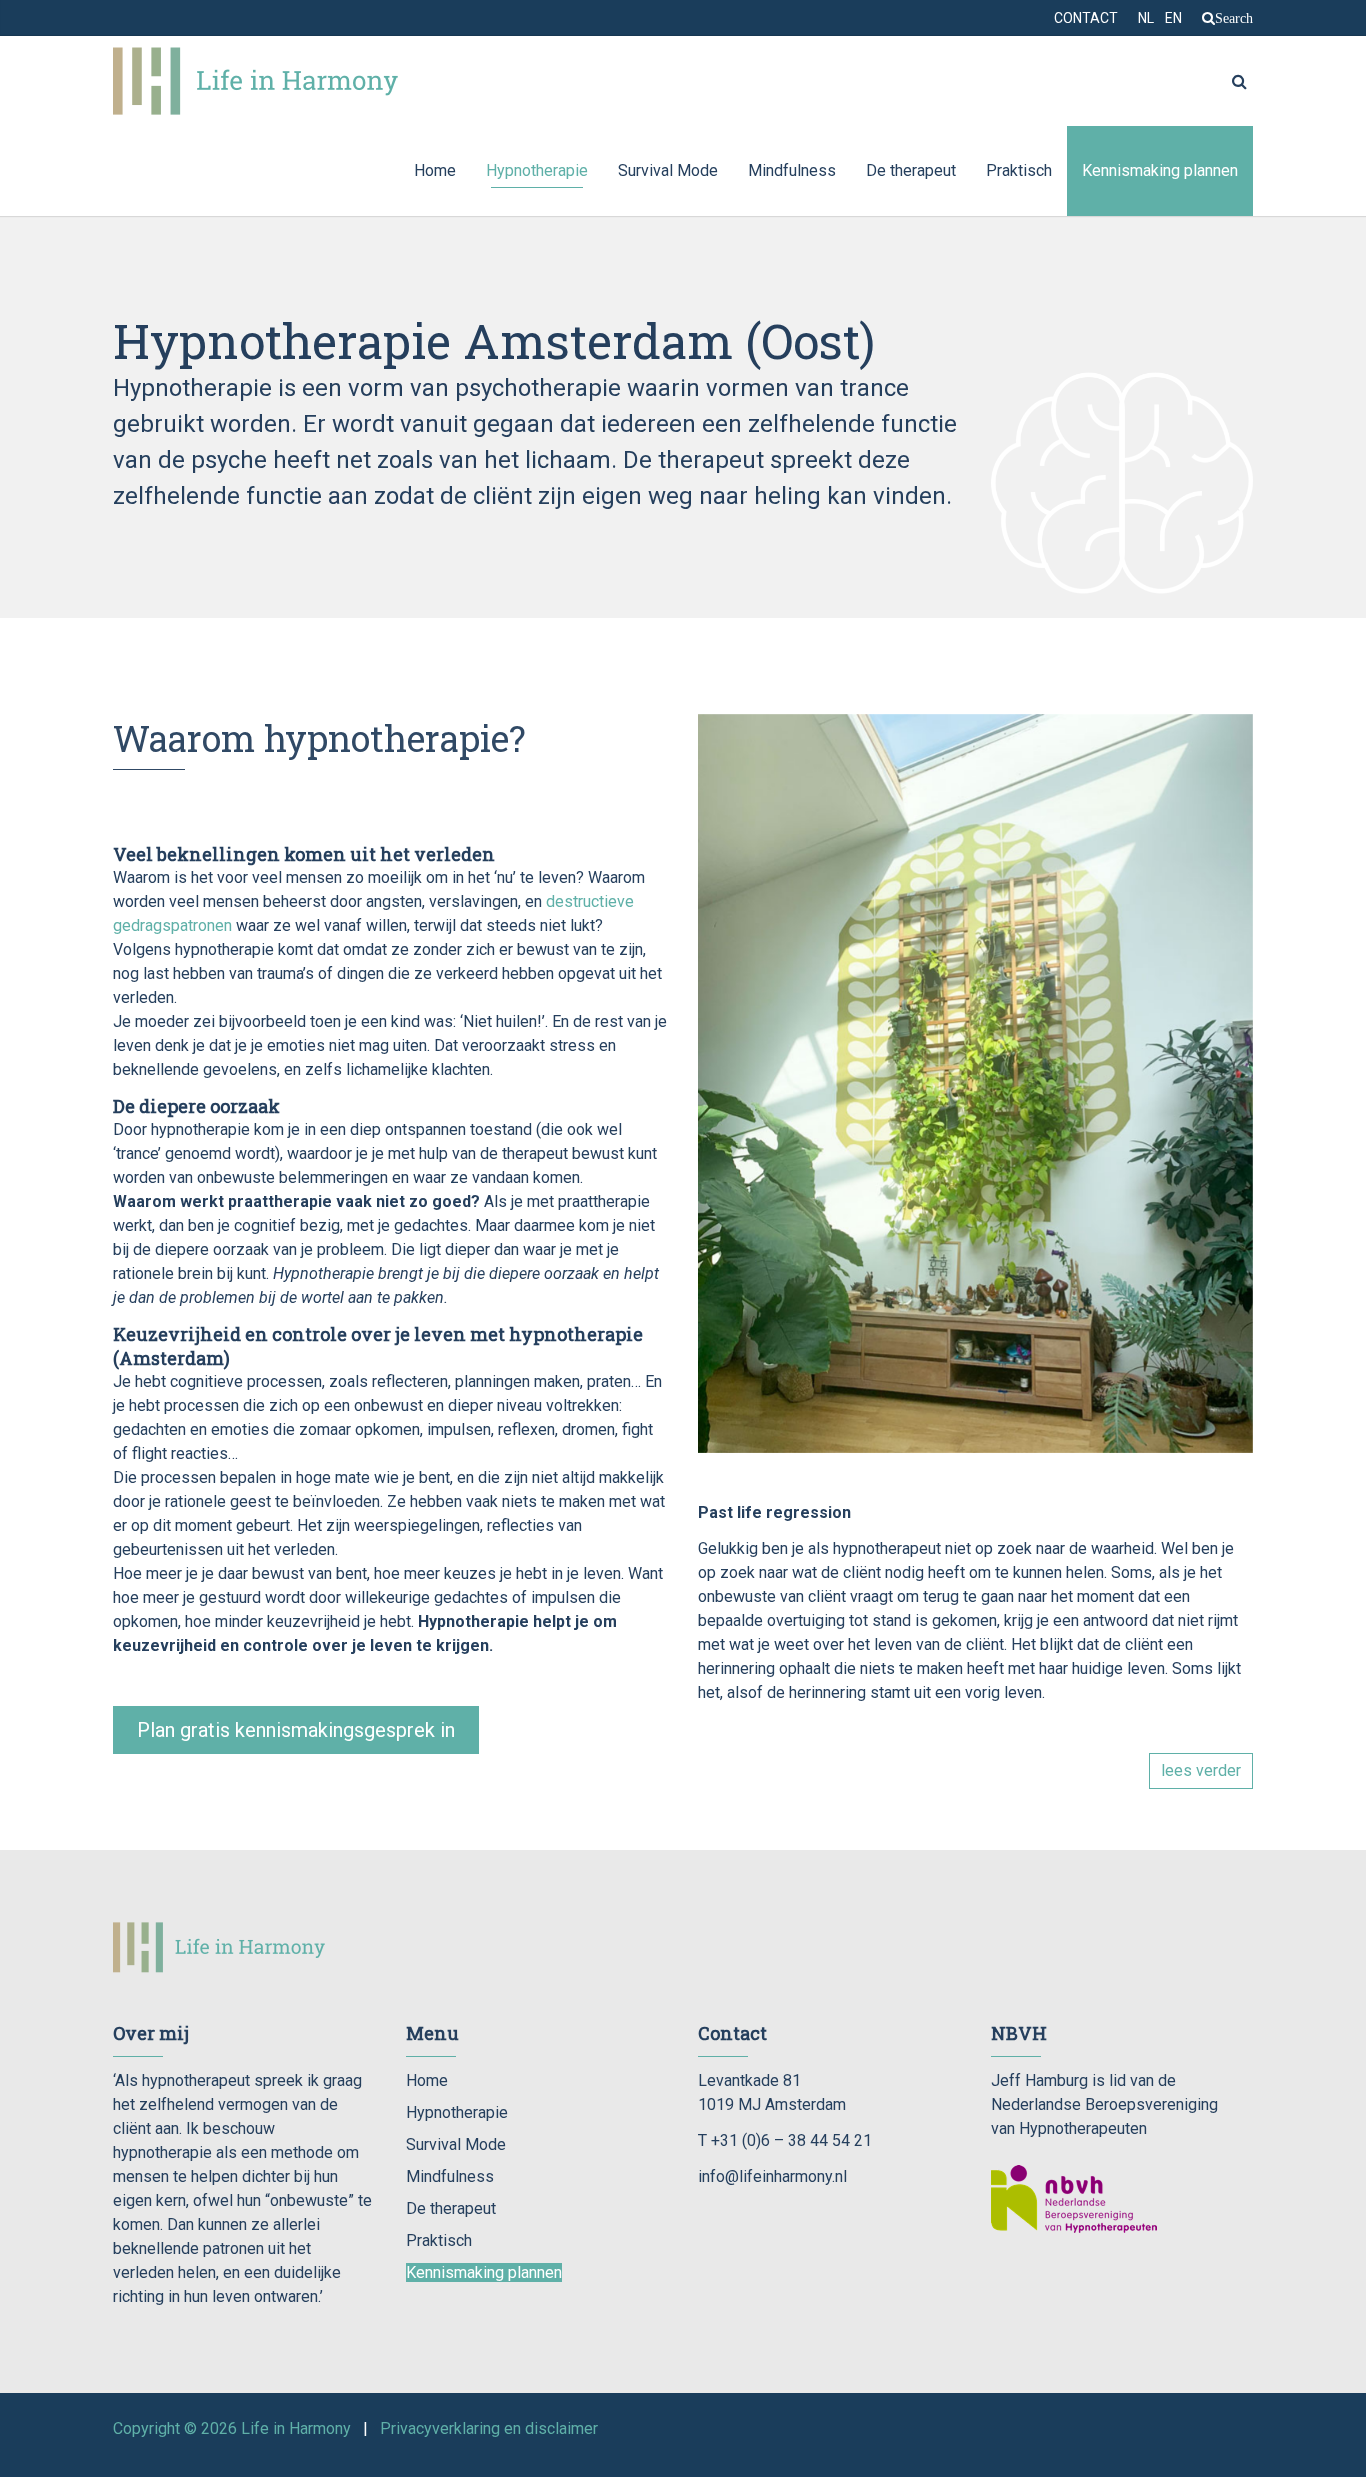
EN (1173, 18)
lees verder (1201, 1770)
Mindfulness (792, 170)
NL (1146, 18)
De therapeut (911, 170)
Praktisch (1019, 170)
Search (1234, 18)
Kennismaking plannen (1160, 170)
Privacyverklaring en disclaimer (489, 2428)
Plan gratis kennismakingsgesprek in (296, 1730)
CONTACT (1086, 18)
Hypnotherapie (537, 170)
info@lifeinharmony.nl (772, 2176)
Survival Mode (668, 170)
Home (435, 170)
